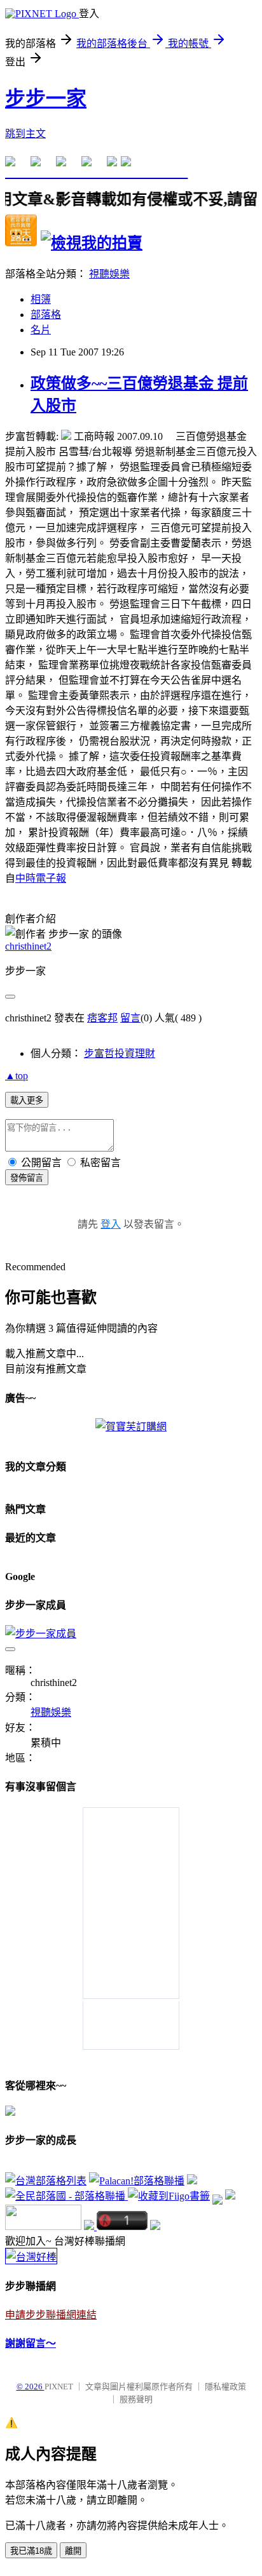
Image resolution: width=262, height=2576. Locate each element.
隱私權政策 (225, 2387)
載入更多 (27, 1100)
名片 (41, 330)
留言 (130, 1018)
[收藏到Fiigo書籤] (169, 2196)
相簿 (41, 299)
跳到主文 (25, 134)
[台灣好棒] (31, 2257)
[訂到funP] (230, 2196)
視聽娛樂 (109, 274)
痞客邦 (102, 1018)
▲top (17, 1076)
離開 (73, 2551)
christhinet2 (28, 946)
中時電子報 (41, 878)
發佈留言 (27, 1178)
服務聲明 (136, 2399)
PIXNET (59, 2387)
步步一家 (46, 98)
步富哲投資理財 (120, 1053)
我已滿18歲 (31, 2551)
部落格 (46, 315)
